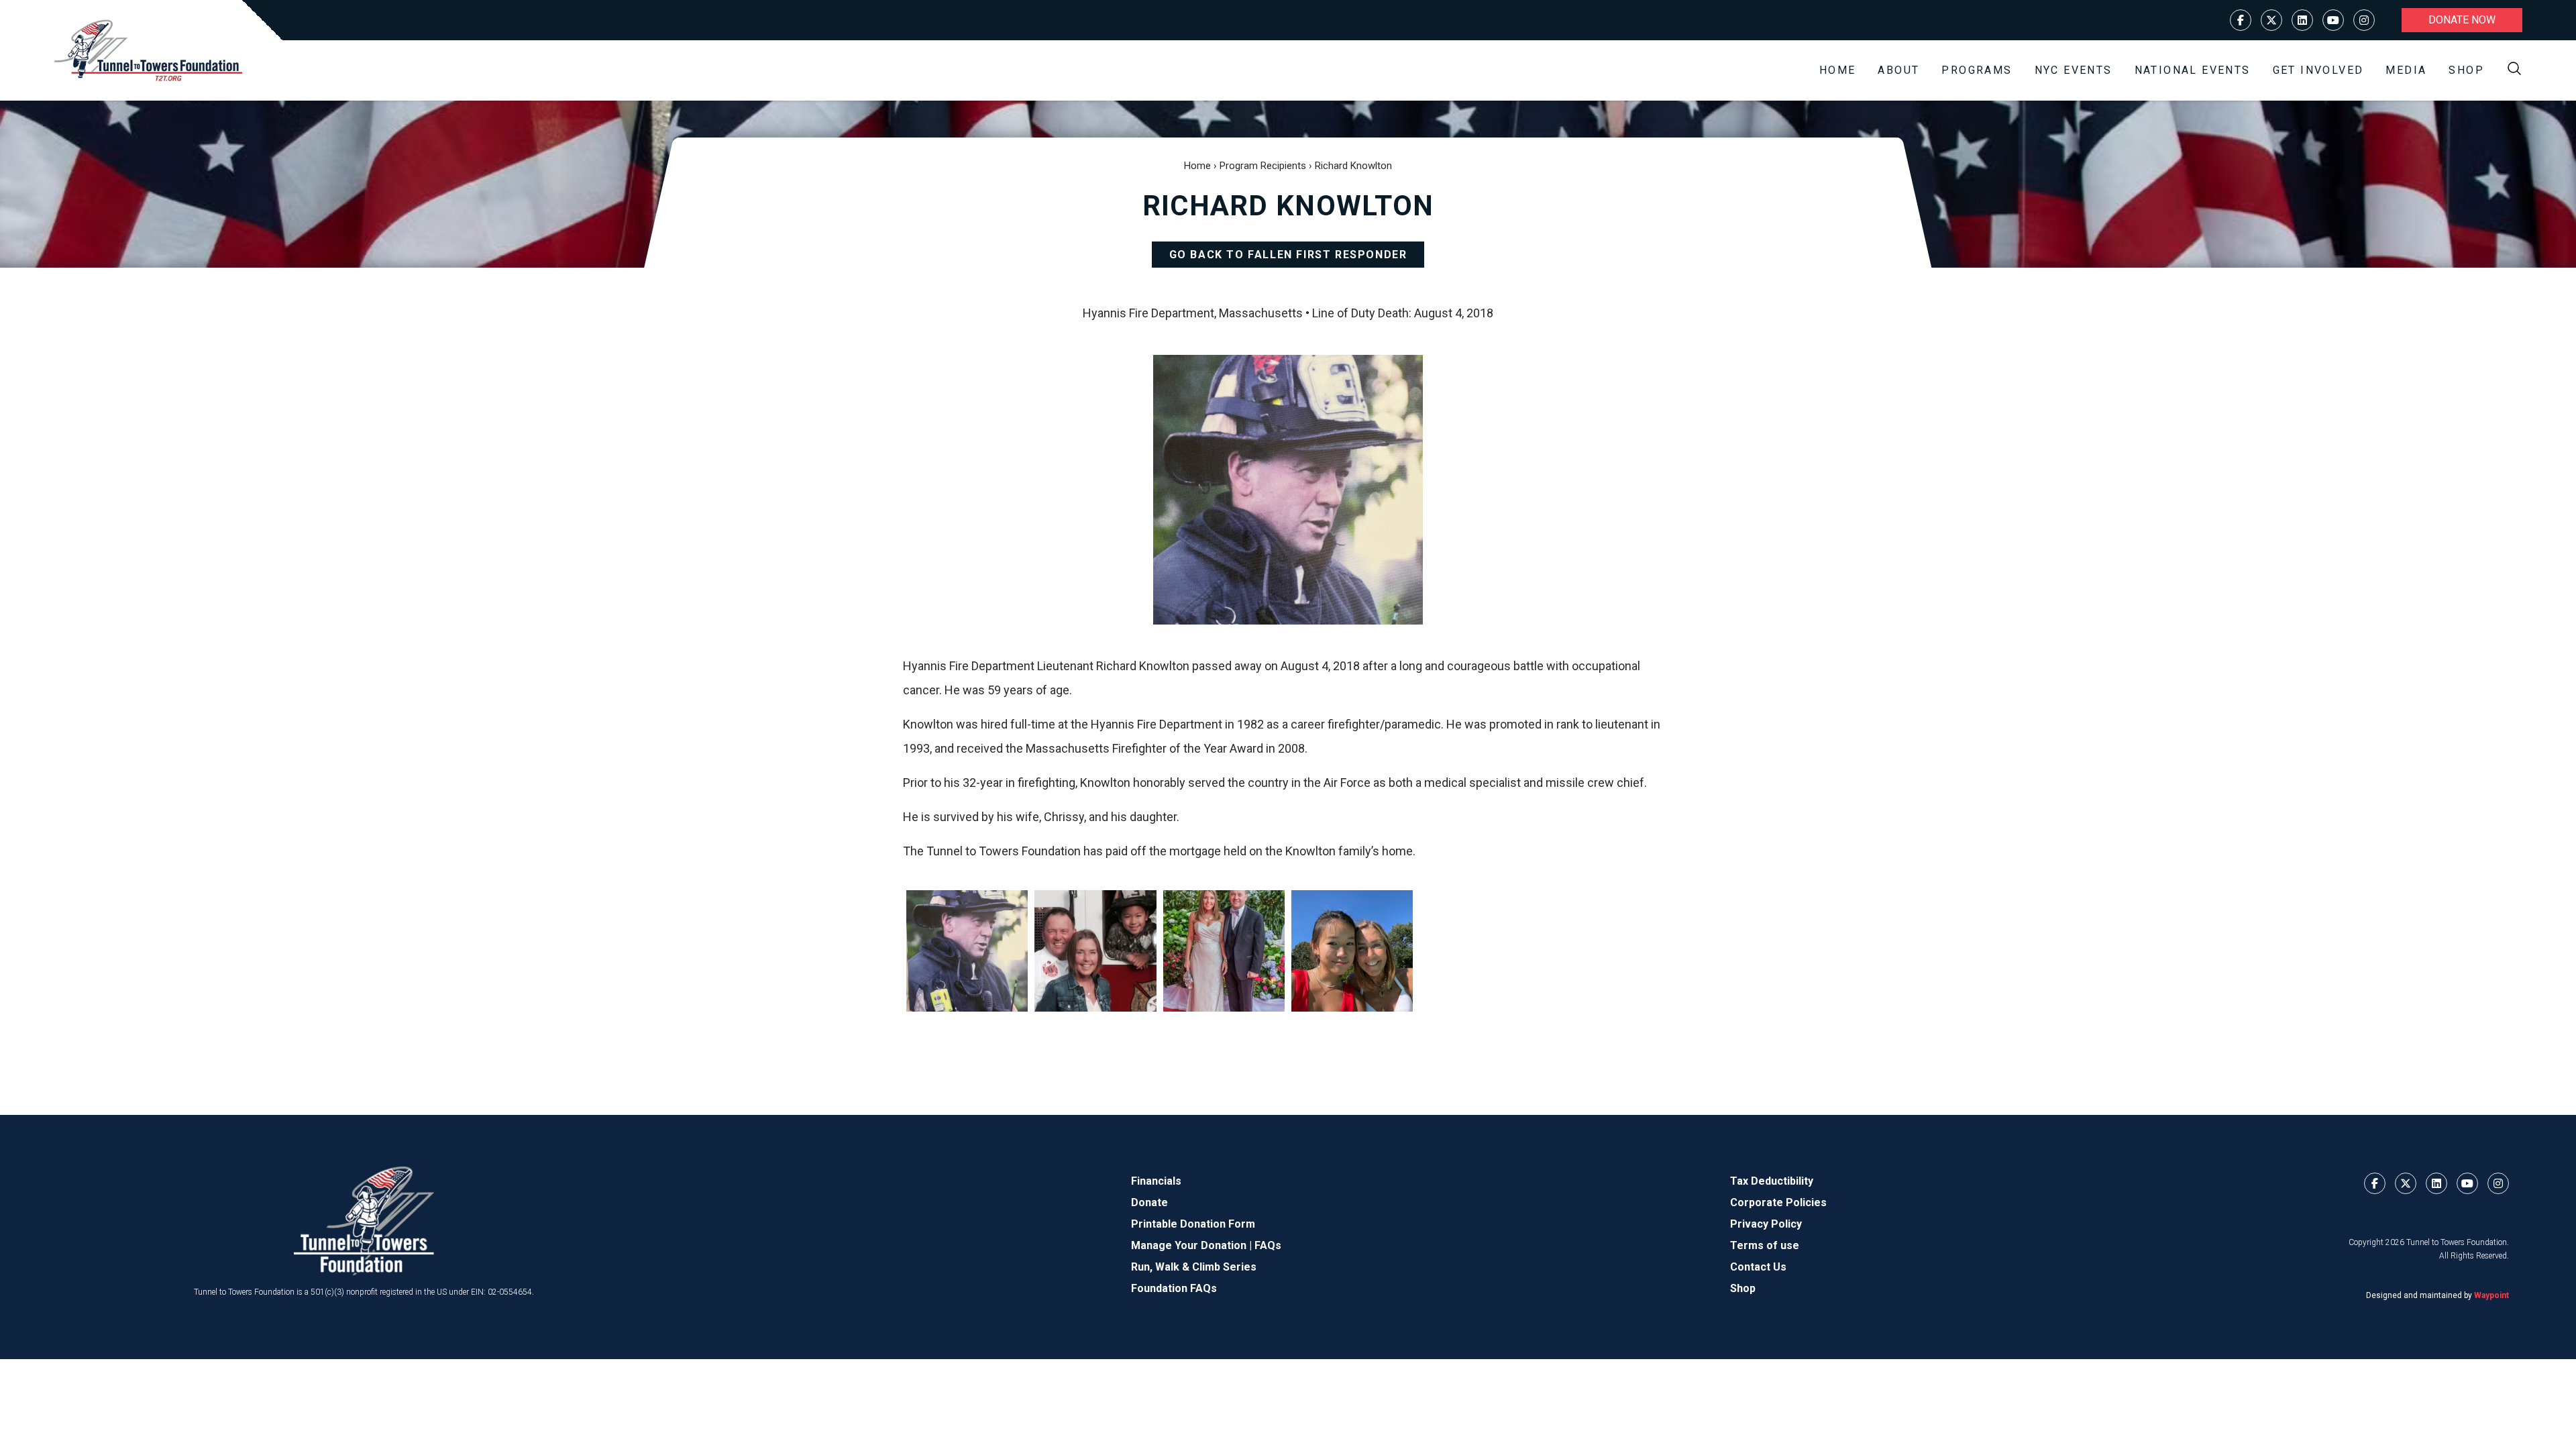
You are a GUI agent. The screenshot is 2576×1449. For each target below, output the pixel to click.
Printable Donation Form (1193, 1224)
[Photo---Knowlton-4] (1352, 951)
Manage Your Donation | (1193, 1245)
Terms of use (1765, 1245)
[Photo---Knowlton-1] (967, 951)
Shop (2466, 70)
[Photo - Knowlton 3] (1095, 951)
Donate (1149, 1202)
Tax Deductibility (1772, 1181)
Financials (1156, 1181)
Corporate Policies (1778, 1202)
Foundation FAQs (1174, 1288)
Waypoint (2491, 1295)
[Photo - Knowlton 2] (1224, 951)
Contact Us (1758, 1267)
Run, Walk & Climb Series (1194, 1267)
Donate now (2462, 20)
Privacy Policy (1766, 1224)
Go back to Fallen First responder (1288, 255)
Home (1838, 70)
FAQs (1268, 1245)
